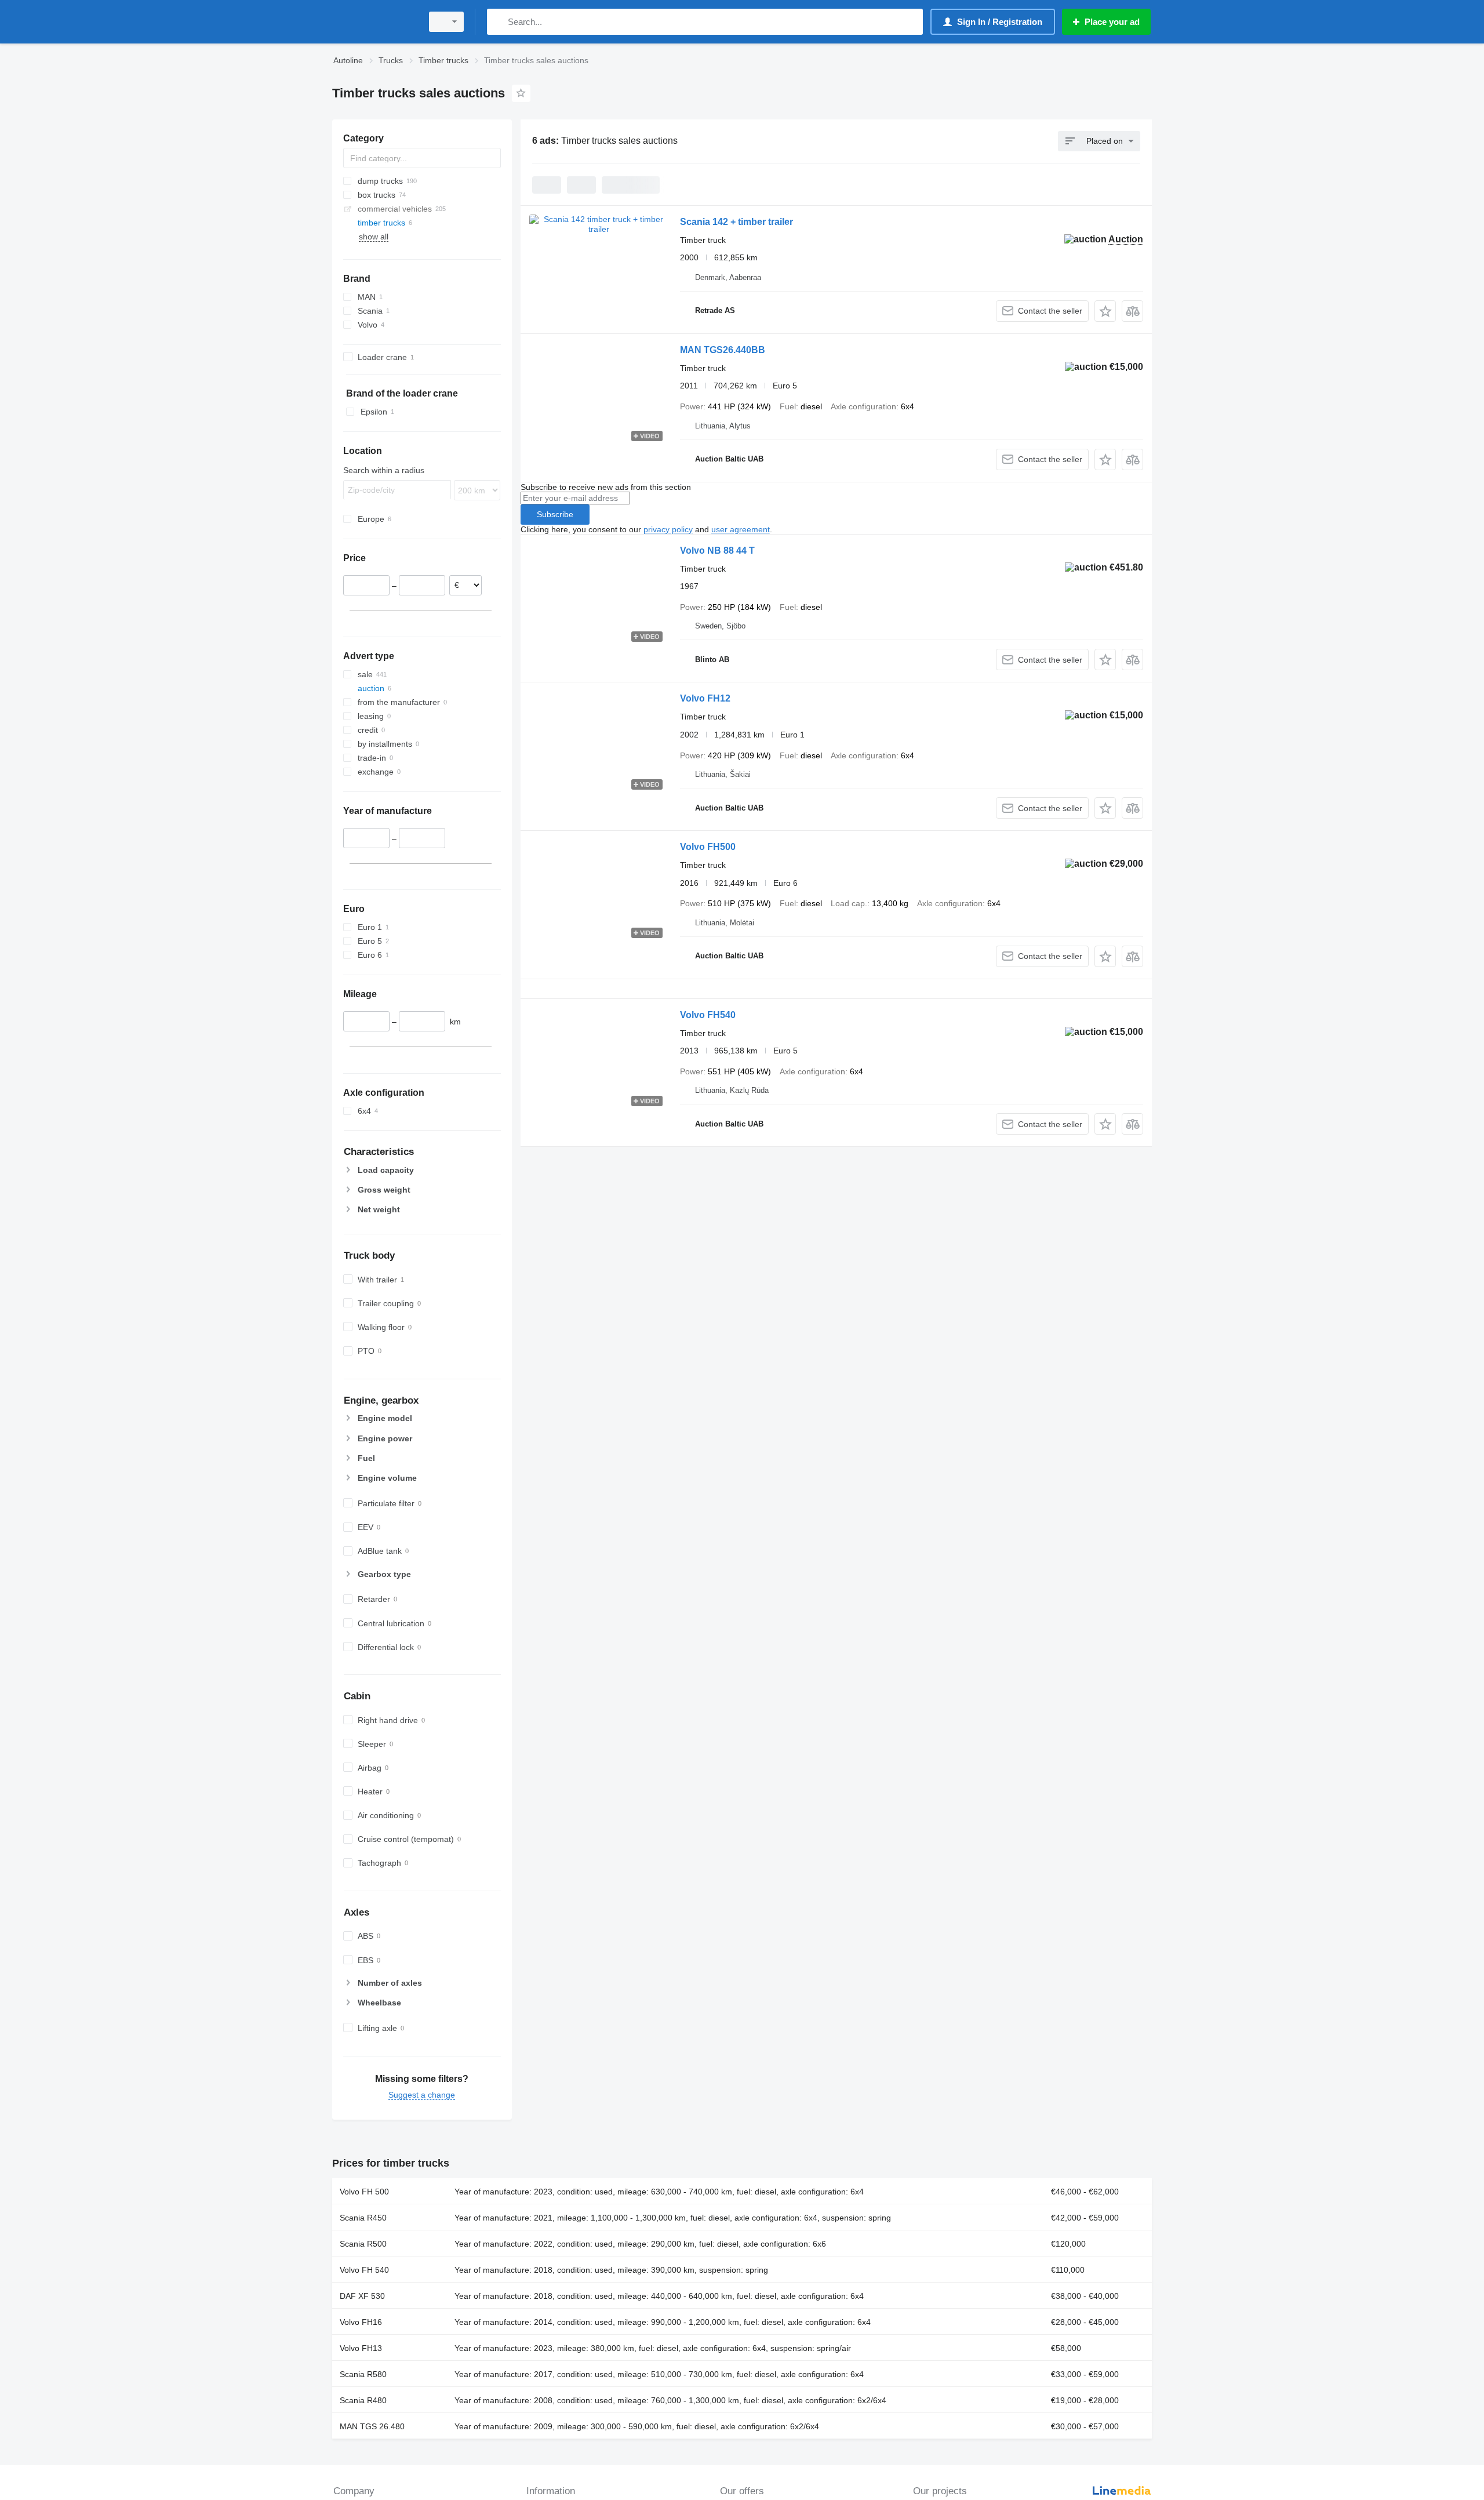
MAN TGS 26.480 (372, 2426)
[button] (1105, 311)
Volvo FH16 (361, 2322)
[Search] (498, 22)
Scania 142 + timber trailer (736, 222)
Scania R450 (363, 2218)
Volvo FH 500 (364, 2192)
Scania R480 (363, 2400)
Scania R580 (363, 2374)
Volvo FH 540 (364, 2270)
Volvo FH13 (361, 2348)
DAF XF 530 (362, 2296)
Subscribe (555, 514)
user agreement (741, 529)
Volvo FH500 (708, 847)
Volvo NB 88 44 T (717, 550)
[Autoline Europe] (374, 22)
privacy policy (668, 529)
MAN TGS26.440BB (723, 350)
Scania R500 (363, 2244)
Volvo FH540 (708, 1015)
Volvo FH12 (705, 698)
